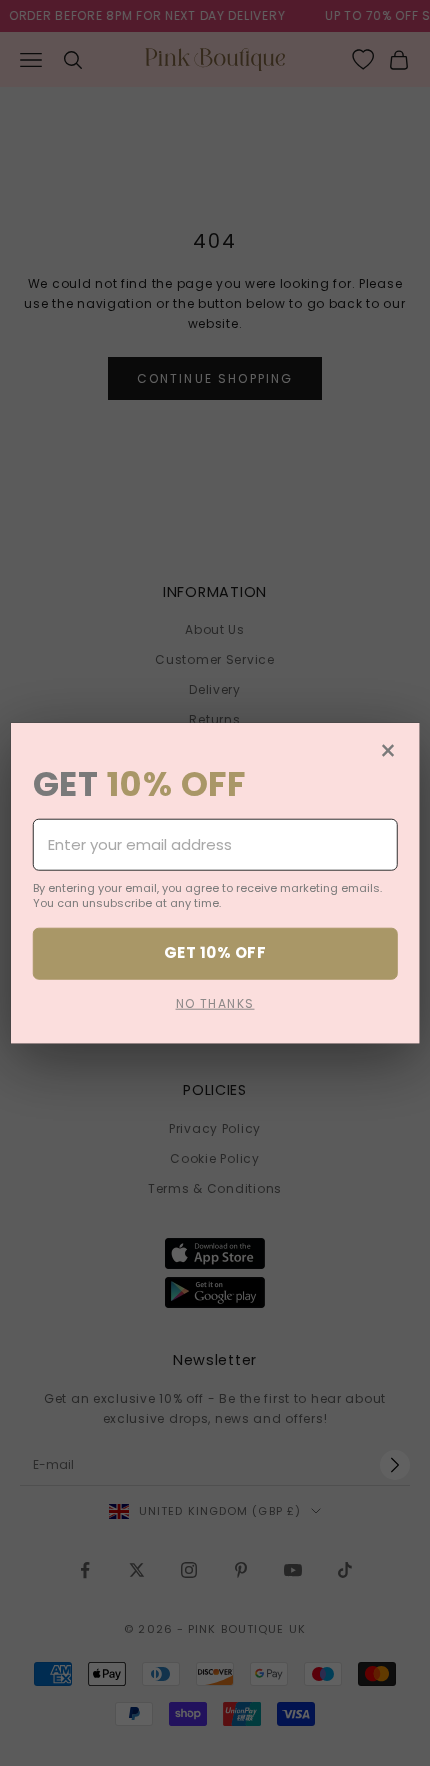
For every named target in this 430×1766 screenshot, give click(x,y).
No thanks (215, 1002)
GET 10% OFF (215, 952)
